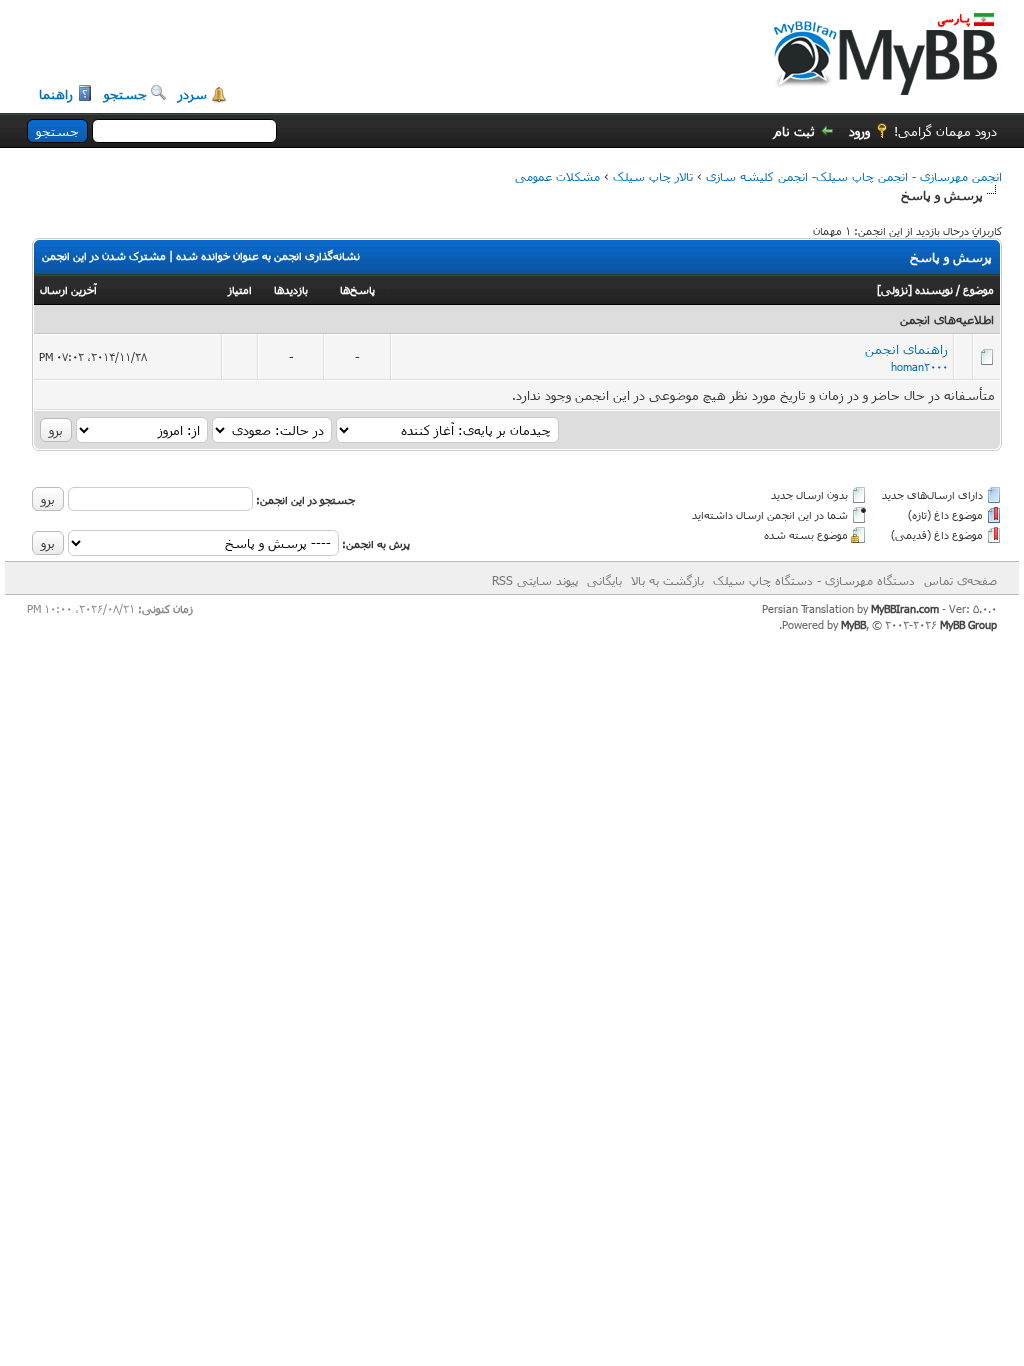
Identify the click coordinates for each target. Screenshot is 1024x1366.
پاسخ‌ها (357, 289)
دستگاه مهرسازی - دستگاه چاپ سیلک (814, 580)
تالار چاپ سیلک (653, 176)
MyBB (853, 624)
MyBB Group (968, 624)
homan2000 (919, 366)
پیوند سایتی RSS (535, 580)
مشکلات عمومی (557, 176)
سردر (192, 94)
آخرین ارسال (68, 289)
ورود (859, 131)
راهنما (56, 94)
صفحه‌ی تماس (960, 580)
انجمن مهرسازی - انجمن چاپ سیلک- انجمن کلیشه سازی (854, 176)
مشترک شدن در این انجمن (104, 255)
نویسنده (934, 289)
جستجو (125, 94)
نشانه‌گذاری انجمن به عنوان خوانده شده (268, 255)
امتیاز (240, 289)
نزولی (894, 289)
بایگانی (604, 580)
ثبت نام (794, 131)
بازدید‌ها (291, 289)
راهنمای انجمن (906, 349)
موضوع (978, 289)
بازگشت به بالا (667, 580)
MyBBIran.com (905, 608)
